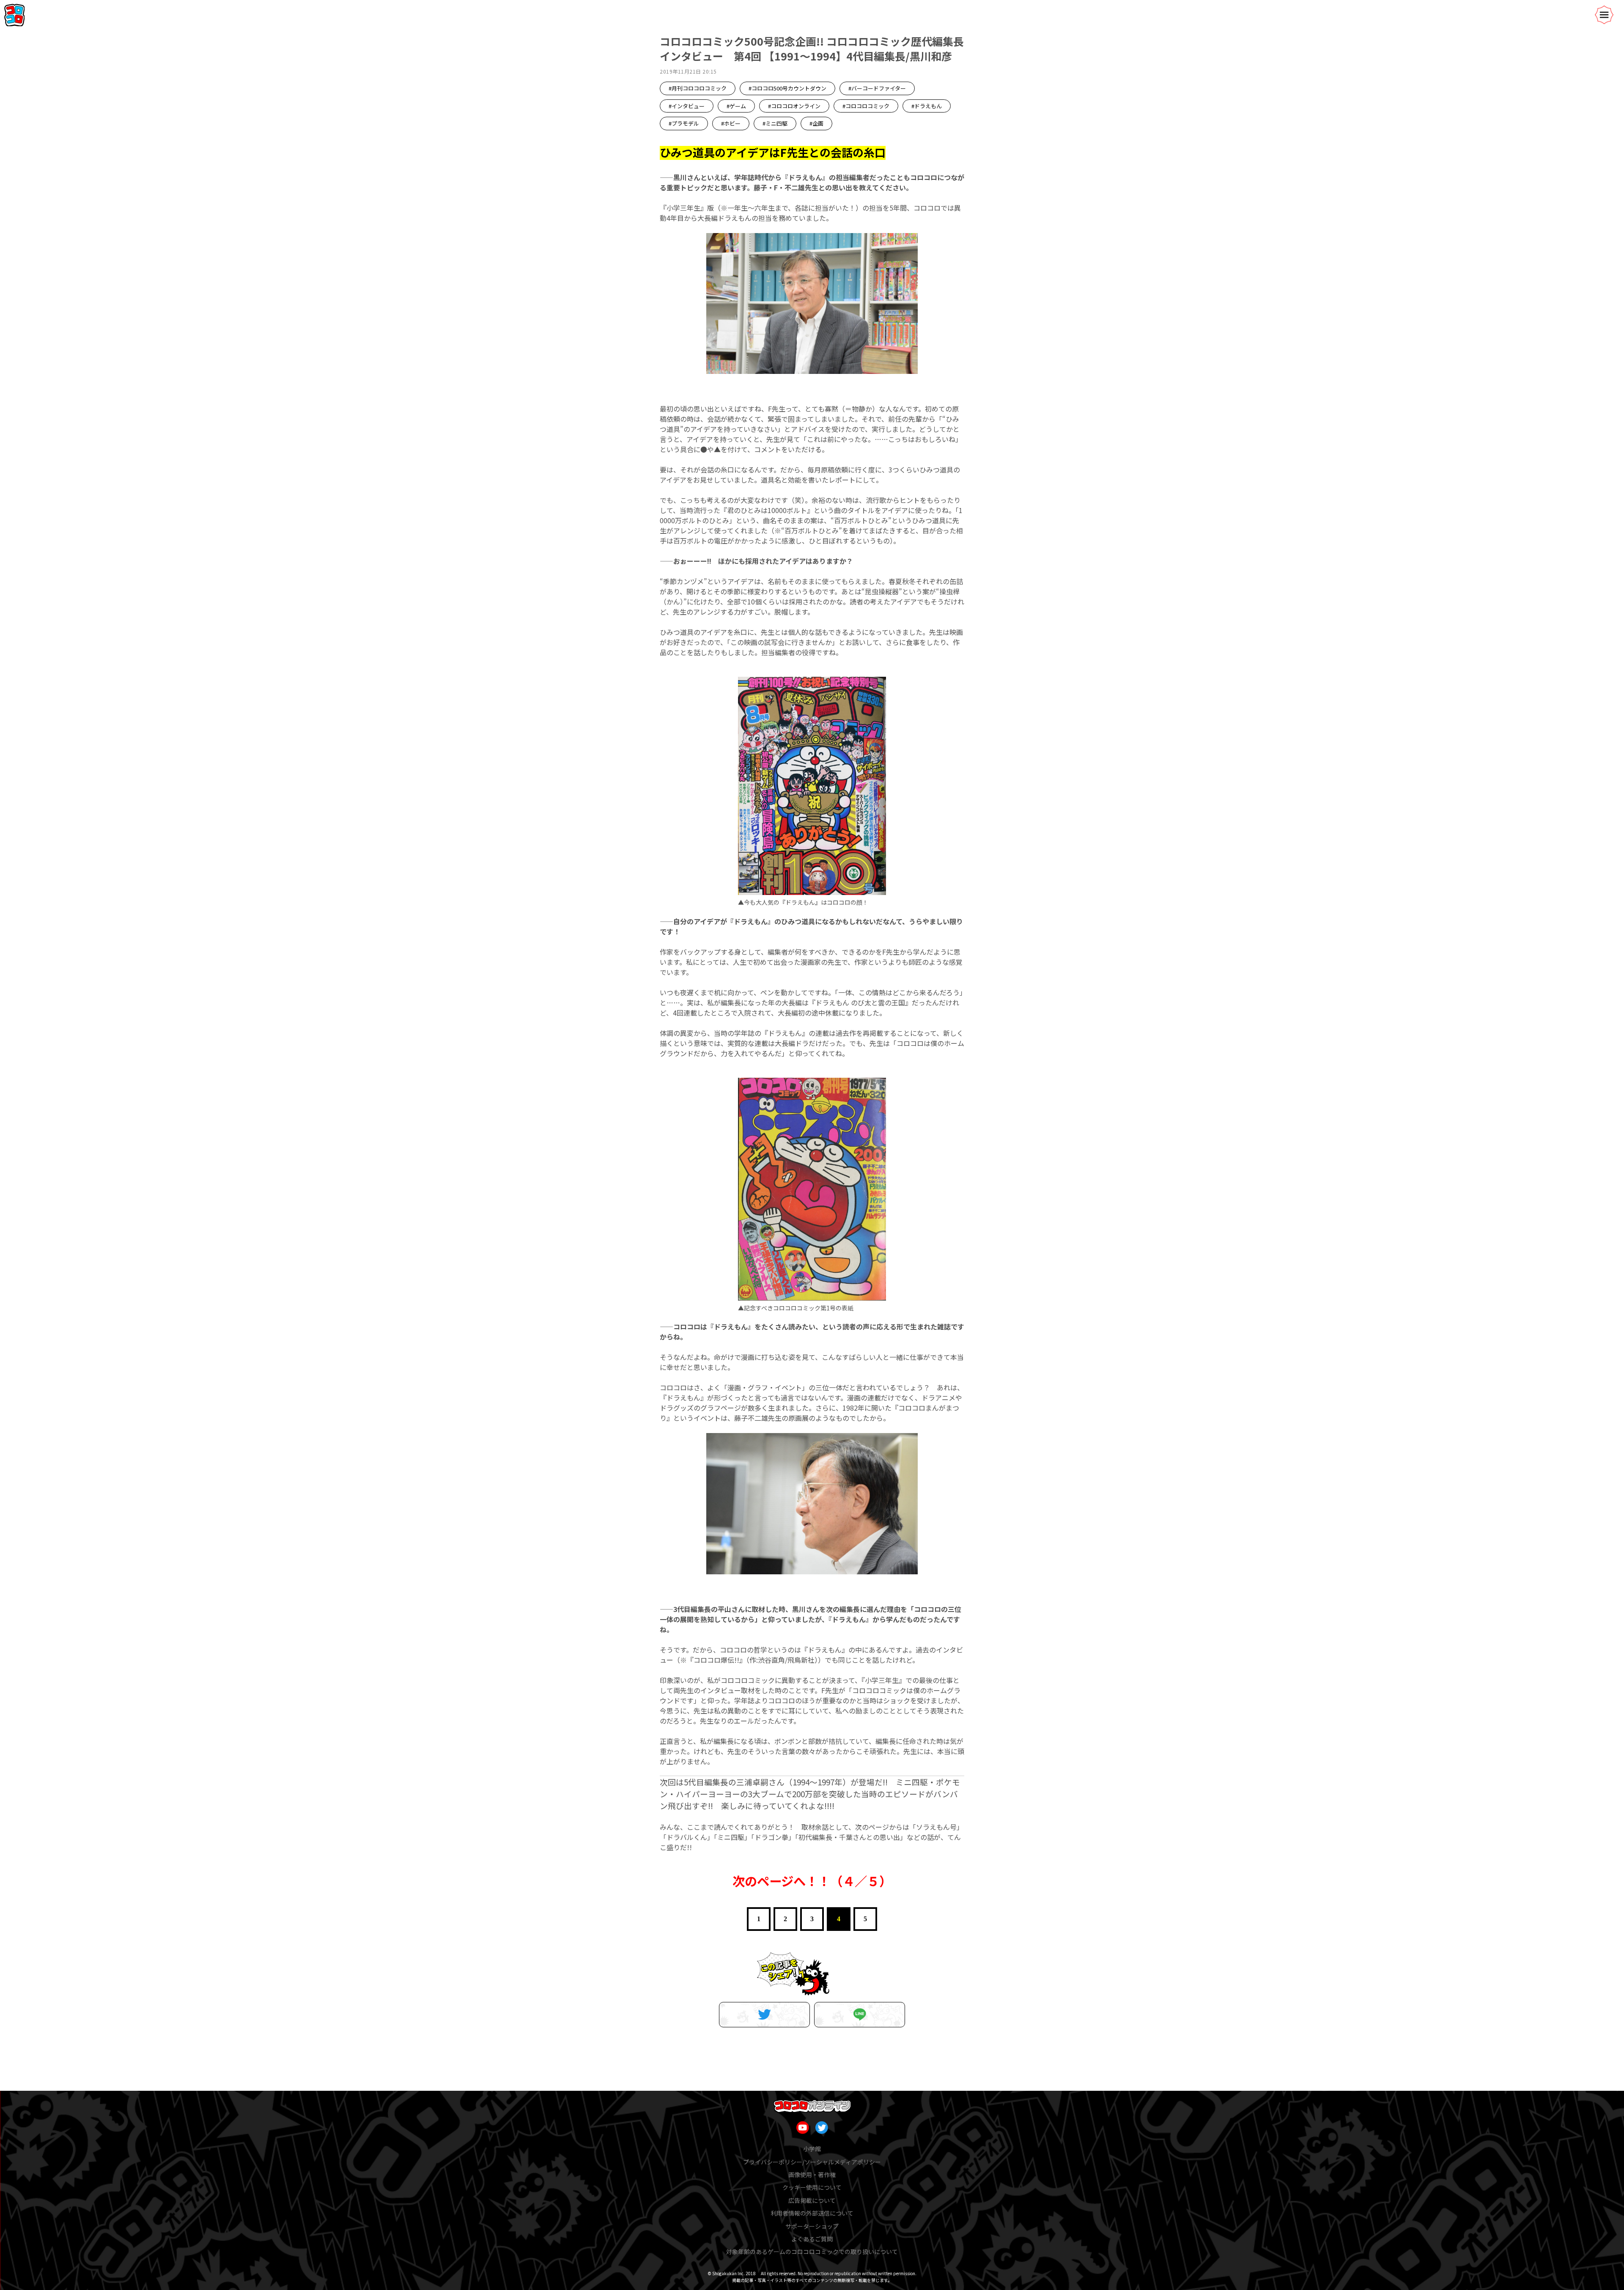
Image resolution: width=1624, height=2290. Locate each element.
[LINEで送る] (860, 2015)
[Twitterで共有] (764, 2015)
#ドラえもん (927, 106)
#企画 (816, 123)
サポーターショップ (812, 2226)
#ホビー (731, 123)
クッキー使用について (812, 2187)
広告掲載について (812, 2200)
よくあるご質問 (812, 2239)
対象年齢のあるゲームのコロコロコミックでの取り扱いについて (812, 2252)
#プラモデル (684, 123)
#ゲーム (736, 106)
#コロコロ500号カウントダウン (787, 88)
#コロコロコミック (866, 106)
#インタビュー (687, 106)
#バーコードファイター (877, 88)
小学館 (812, 2149)
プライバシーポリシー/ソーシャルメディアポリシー (812, 2162)
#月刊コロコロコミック (698, 88)
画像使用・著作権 (812, 2175)
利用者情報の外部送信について (812, 2213)
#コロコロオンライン (794, 106)
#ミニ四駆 (775, 123)
